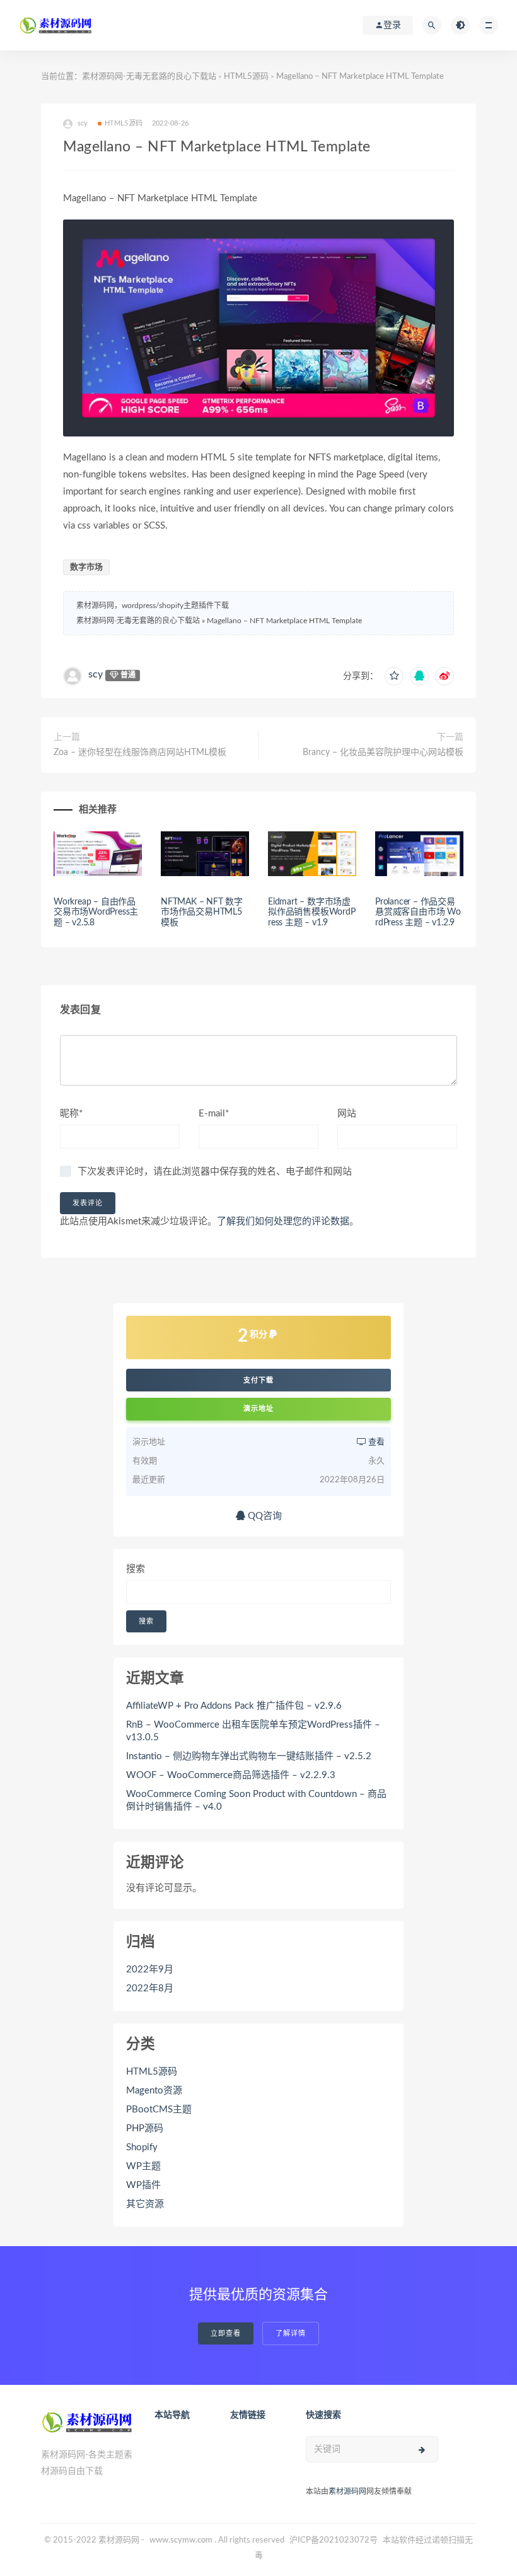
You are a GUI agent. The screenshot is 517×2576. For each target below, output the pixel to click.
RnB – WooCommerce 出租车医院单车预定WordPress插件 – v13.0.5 (253, 1731)
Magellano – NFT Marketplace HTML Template (284, 621)
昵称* (71, 1114)
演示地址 (258, 1409)
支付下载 (258, 1380)
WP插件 (143, 2185)
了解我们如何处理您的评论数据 (283, 1221)
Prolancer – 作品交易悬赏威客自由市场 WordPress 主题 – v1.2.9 (418, 913)
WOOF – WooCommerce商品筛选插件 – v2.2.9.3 (231, 1775)
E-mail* (214, 1114)
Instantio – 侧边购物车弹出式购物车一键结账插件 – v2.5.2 (249, 1756)
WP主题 (143, 2166)
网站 (347, 1114)
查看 (375, 1442)
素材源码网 (347, 2491)
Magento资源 (154, 2091)
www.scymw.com (181, 2540)
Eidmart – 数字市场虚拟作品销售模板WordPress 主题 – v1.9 (312, 913)
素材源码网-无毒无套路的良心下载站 (149, 77)
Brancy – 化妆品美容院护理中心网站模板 (383, 752)
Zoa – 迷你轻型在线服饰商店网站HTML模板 (140, 752)
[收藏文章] (394, 676)
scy (96, 674)
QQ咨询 (264, 1516)
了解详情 (291, 2333)
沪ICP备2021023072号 (334, 2540)
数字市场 (86, 567)
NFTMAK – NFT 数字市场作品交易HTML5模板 (202, 913)
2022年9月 (150, 1970)
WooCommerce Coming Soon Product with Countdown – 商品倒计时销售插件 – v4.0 (256, 1800)
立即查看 (226, 2333)
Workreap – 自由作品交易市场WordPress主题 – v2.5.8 (96, 913)
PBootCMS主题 (159, 2110)
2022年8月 (150, 1988)
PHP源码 (145, 2128)
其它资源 (145, 2204)
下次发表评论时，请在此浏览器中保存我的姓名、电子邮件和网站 (215, 1172)
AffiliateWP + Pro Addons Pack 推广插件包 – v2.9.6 (234, 1706)
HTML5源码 (246, 77)
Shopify (142, 2147)
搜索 (136, 1569)
